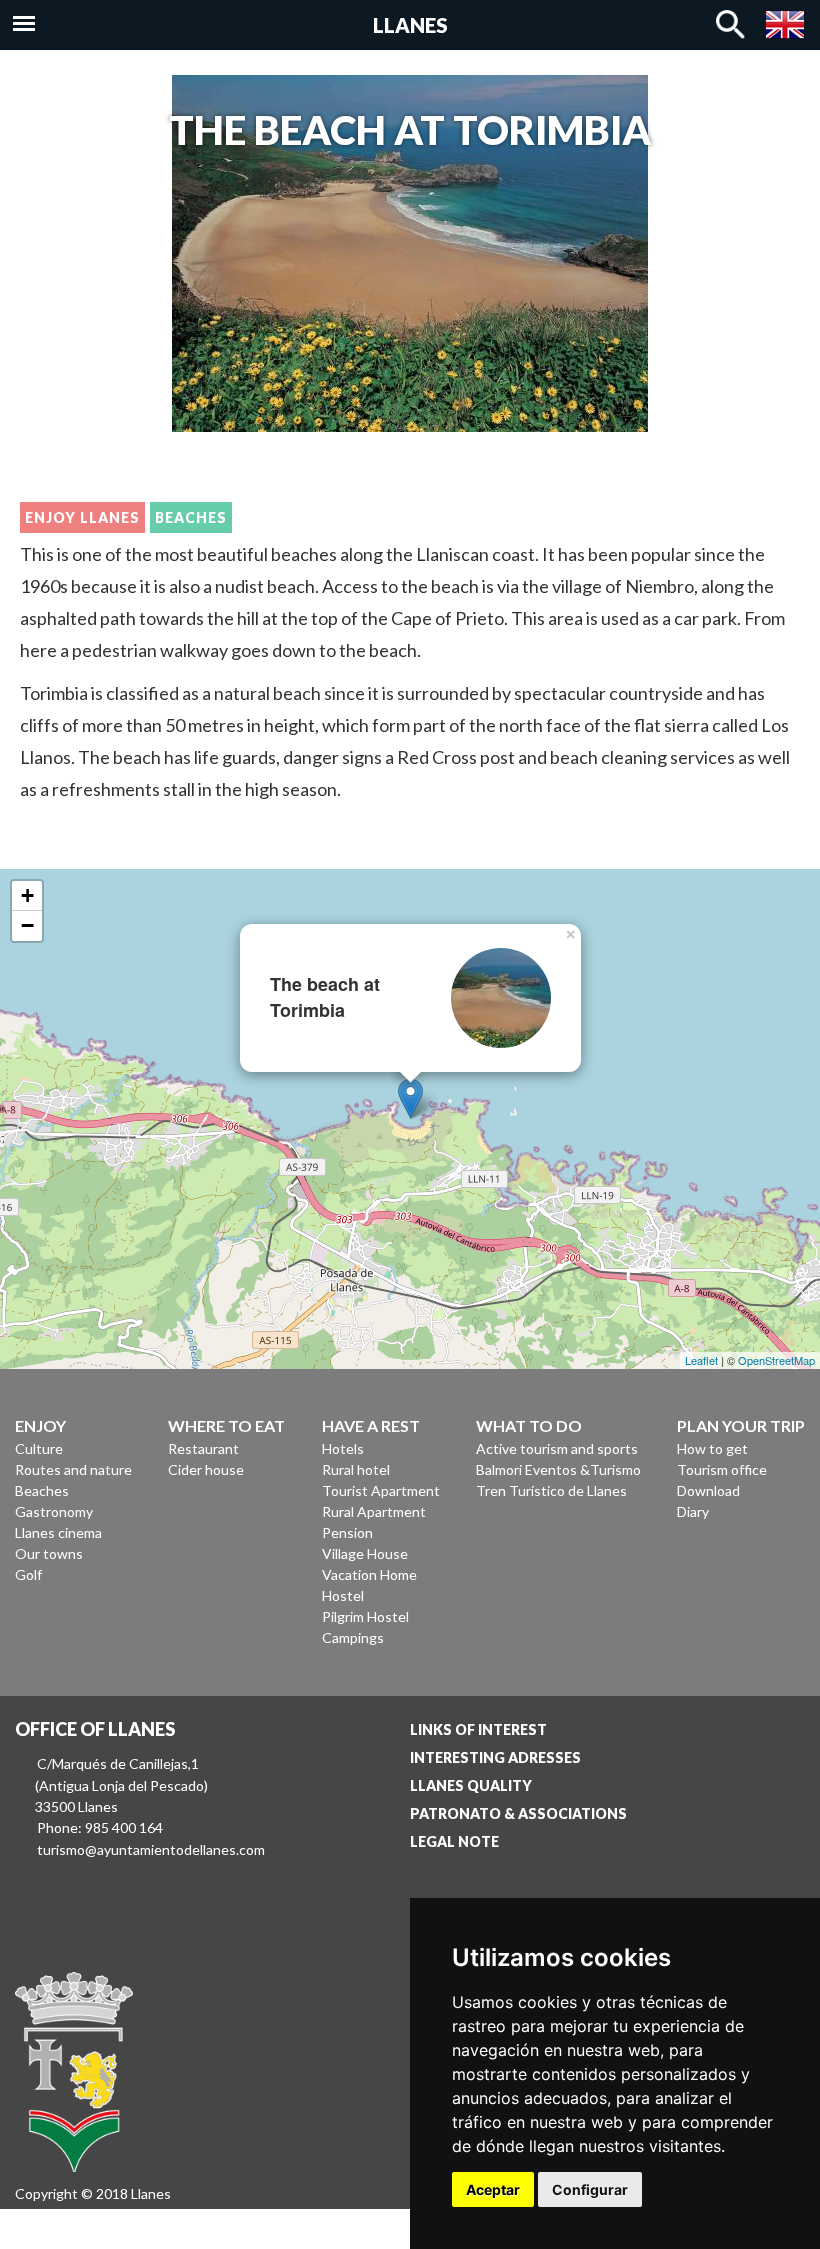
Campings (353, 1637)
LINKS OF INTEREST (478, 1729)
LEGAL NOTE (454, 1841)
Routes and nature (73, 1469)
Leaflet (701, 1360)
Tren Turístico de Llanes (551, 1490)
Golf (28, 1574)
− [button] (27, 925)
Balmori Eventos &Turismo (558, 1469)
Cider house (206, 1469)
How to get (712, 1448)
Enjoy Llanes (82, 517)
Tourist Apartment (381, 1490)
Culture (39, 1448)
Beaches (191, 517)
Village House (365, 1553)
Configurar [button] (590, 2189)
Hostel (343, 1595)
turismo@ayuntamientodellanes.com (151, 1849)
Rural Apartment (374, 1511)
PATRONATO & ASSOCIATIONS (518, 1813)
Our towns (49, 1553)
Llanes (410, 25)
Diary (693, 1511)
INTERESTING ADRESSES (495, 1757)
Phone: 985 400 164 (100, 1827)
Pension (347, 1532)
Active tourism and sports (557, 1448)
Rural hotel (356, 1469)
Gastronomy (54, 1511)
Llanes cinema (58, 1532)
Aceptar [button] (493, 2189)
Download (708, 1490)
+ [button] (27, 895)
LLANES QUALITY (471, 1785)
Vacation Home (369, 1574)
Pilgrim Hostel (365, 1616)
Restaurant (203, 1448)
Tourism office (722, 1469)
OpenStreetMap (776, 1360)
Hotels (343, 1448)
